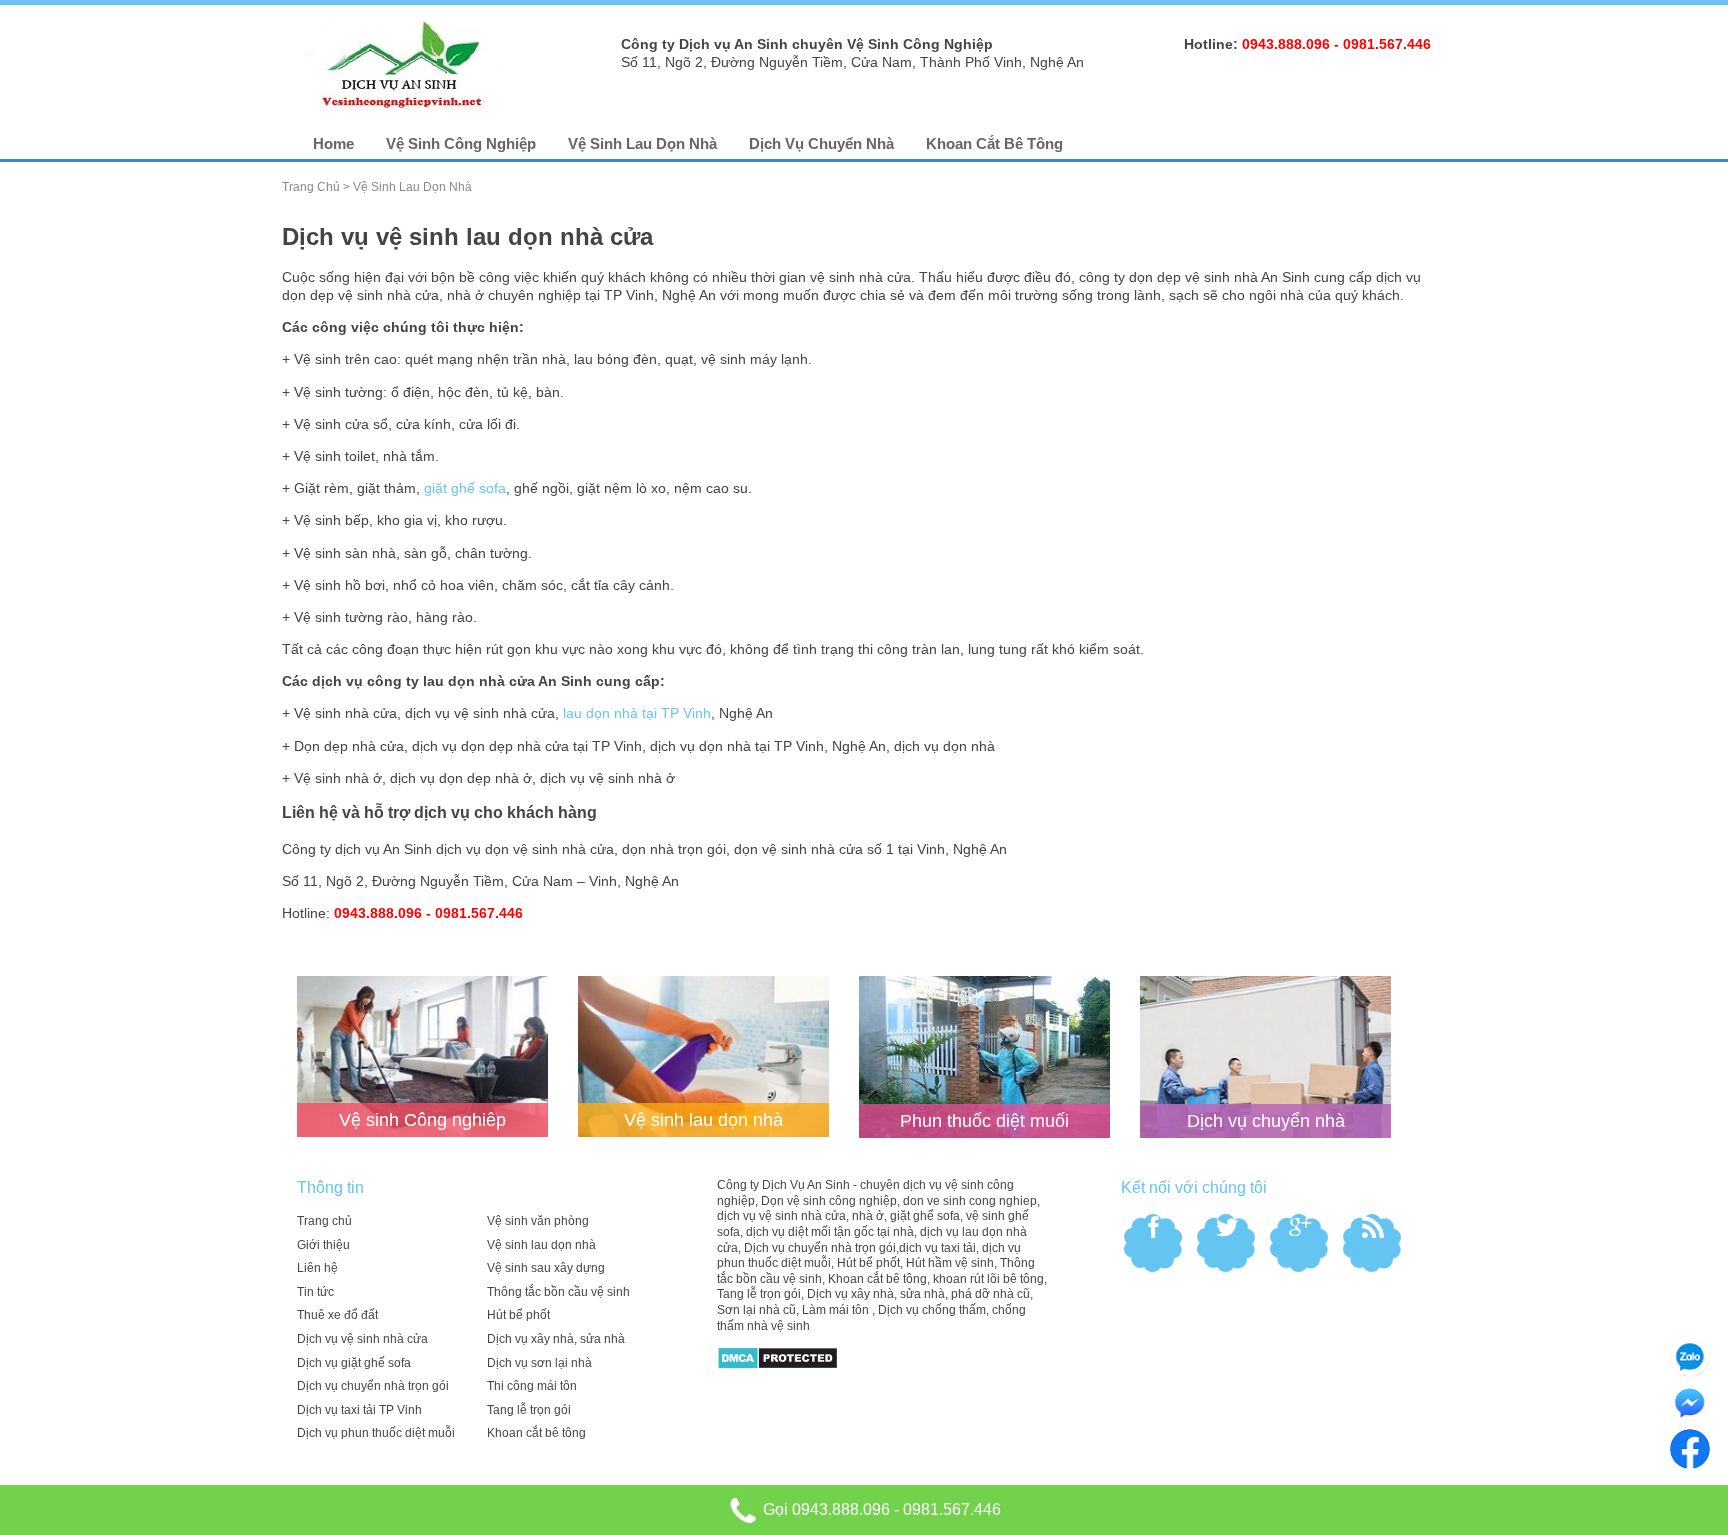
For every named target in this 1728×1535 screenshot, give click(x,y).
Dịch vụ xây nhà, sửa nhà (556, 1339)
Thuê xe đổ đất (337, 1315)
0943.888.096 (1286, 44)
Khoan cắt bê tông (994, 143)
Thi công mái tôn (532, 1386)
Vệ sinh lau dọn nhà (642, 143)
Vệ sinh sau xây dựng (546, 1268)
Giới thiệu (323, 1245)
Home (333, 143)
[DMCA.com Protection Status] (777, 1357)
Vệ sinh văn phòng (538, 1221)
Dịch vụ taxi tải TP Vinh (359, 1410)
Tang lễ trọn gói (529, 1410)
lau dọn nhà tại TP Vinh (637, 713)
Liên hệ (317, 1268)
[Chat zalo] (1690, 1355)
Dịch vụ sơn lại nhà (539, 1363)
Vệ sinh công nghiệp (461, 143)
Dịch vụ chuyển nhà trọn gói (373, 1386)
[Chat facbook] (1690, 1401)
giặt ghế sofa (465, 488)
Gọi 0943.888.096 (824, 1509)
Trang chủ (311, 187)
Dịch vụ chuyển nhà (821, 143)
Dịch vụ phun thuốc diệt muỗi (376, 1433)
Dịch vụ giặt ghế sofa (354, 1363)
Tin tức (315, 1292)
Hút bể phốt (518, 1315)
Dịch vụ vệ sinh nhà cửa (362, 1339)
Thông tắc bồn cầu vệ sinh (558, 1292)
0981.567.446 (1387, 44)
